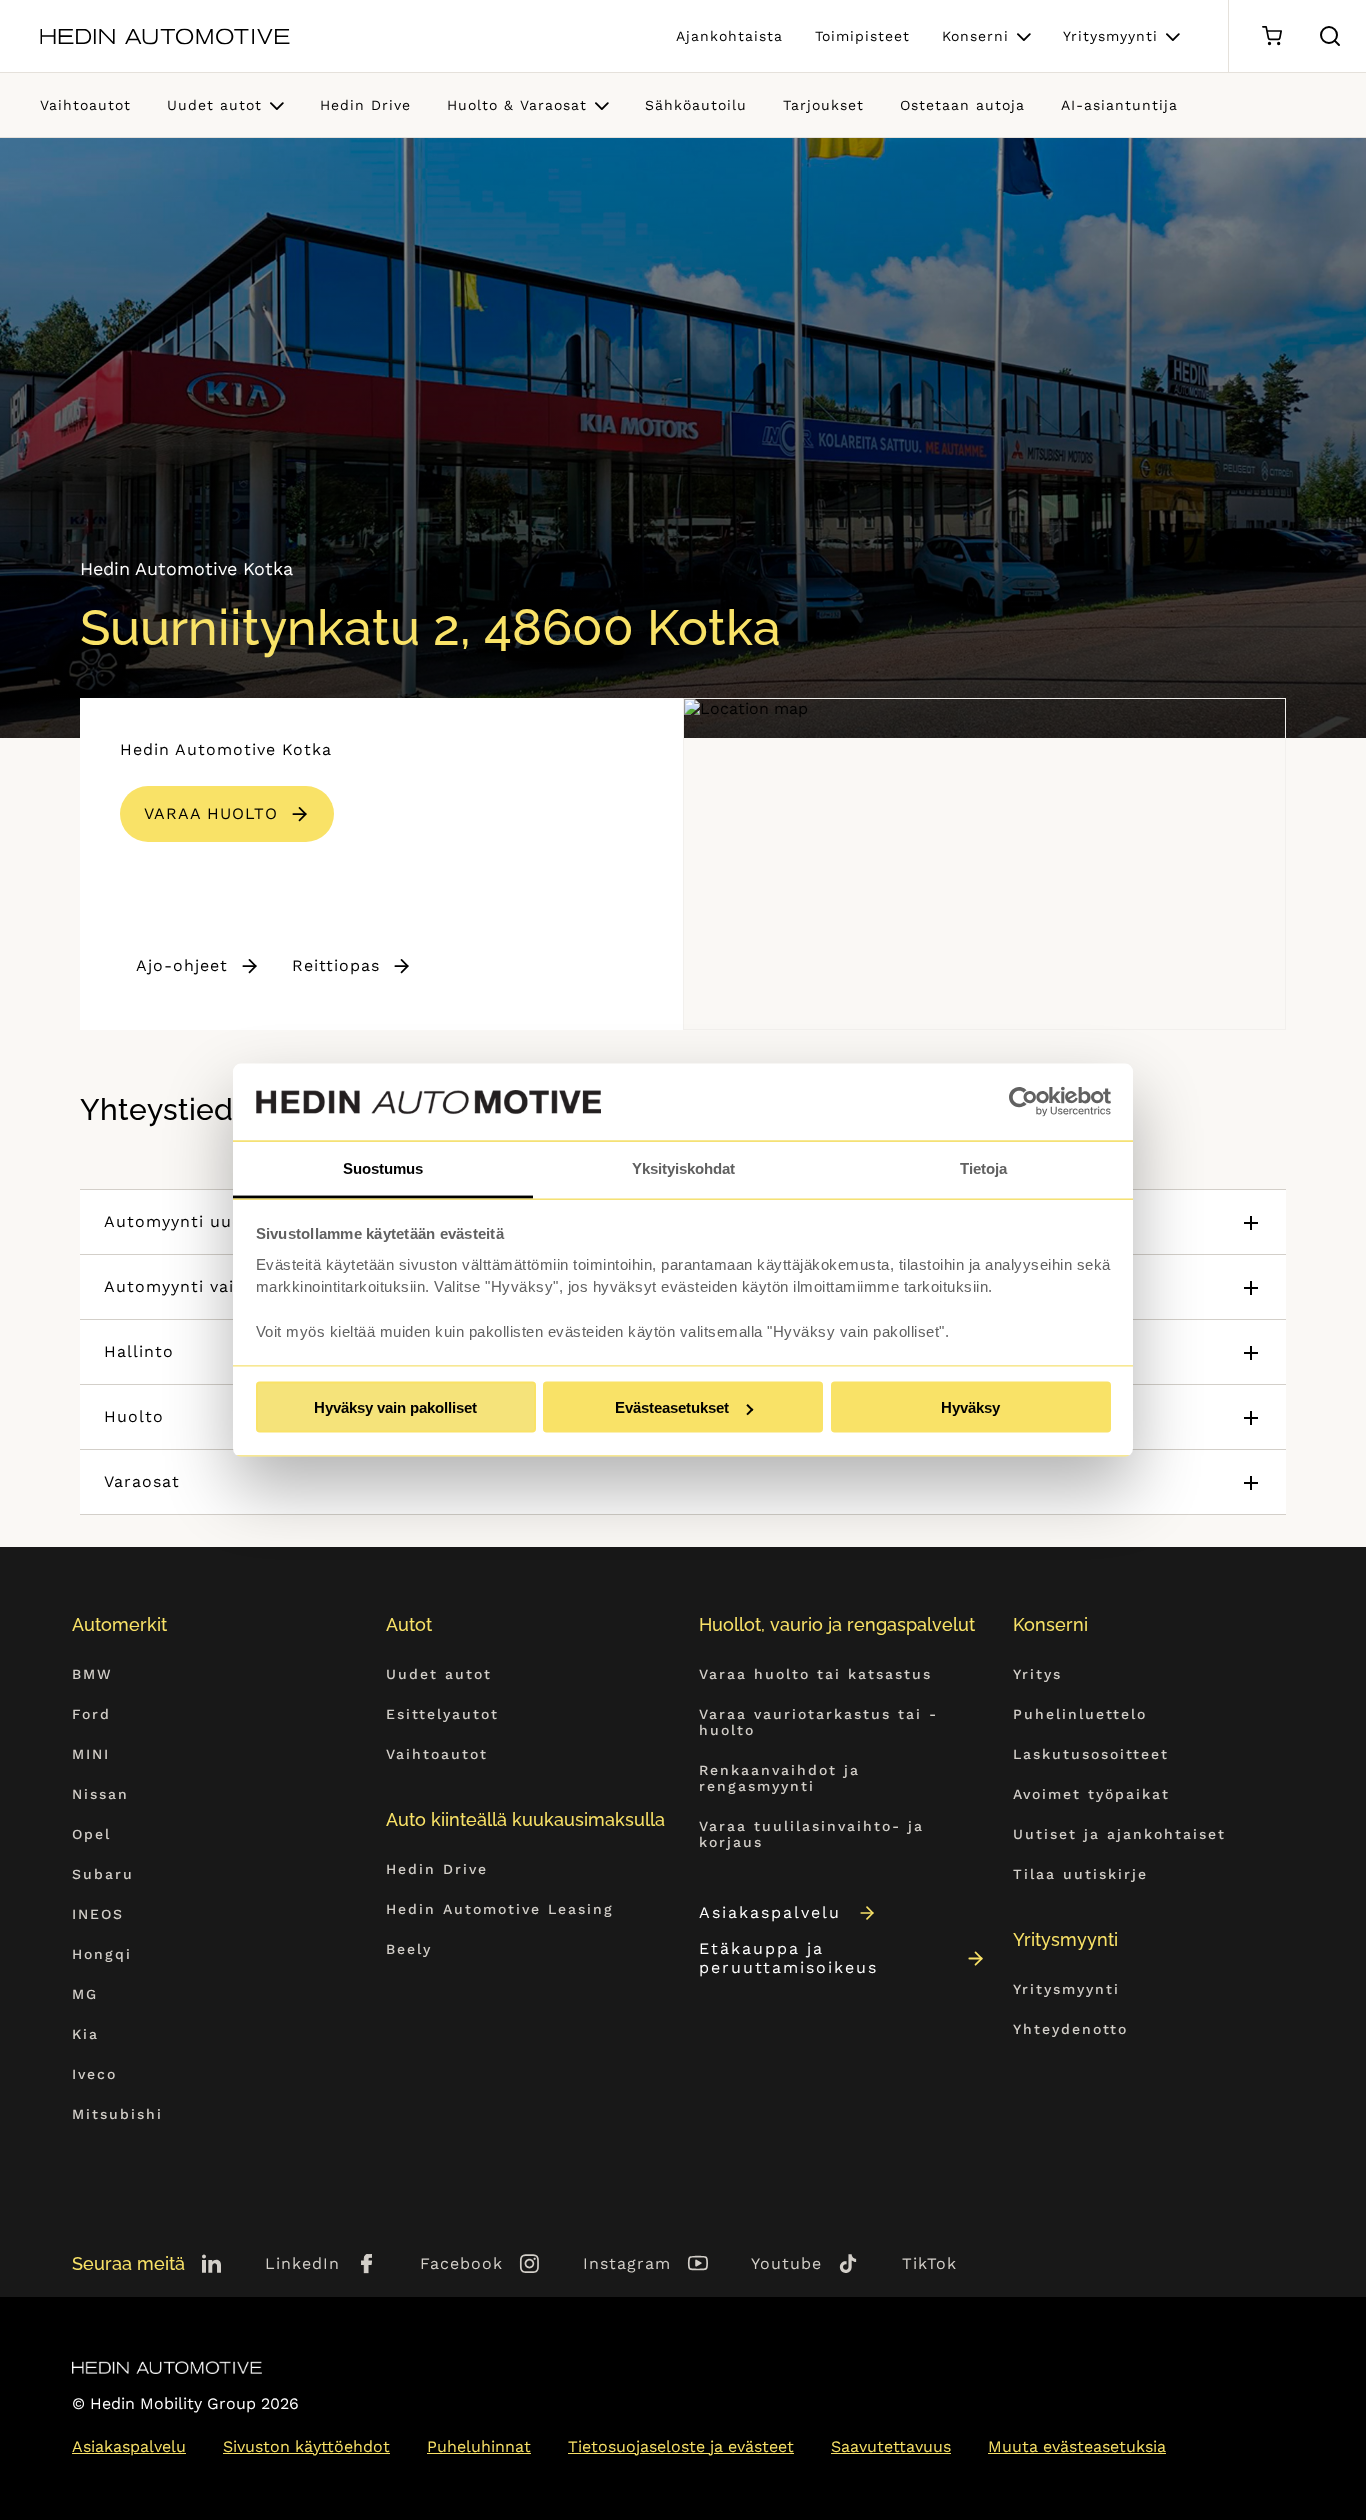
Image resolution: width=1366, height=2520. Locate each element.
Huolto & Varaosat (517, 105)
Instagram (627, 2263)
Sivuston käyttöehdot (306, 2446)
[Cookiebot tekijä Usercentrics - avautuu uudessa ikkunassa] (1023, 1102)
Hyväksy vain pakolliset (395, 1407)
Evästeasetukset (672, 1407)
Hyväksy (970, 1407)
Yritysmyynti (1110, 36)
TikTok (929, 2263)
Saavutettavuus (891, 2446)
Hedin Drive (365, 105)
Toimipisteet (862, 36)
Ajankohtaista (729, 36)
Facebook (461, 2263)
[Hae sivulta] (1330, 36)
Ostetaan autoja (962, 105)
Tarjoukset (823, 105)
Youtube (786, 2263)
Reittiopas (336, 965)
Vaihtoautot (85, 105)
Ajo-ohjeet (182, 965)
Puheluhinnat (479, 2446)
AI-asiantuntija (1119, 105)
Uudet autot (214, 105)
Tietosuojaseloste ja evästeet (681, 2446)
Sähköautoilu (696, 105)
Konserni (975, 36)
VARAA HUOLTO (211, 813)
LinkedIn (302, 2263)
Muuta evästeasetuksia (1077, 2446)
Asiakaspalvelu (770, 1912)
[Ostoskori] (1271, 36)
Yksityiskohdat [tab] (683, 1167)
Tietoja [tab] (983, 1167)
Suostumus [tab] (383, 1167)
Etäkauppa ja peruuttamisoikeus (788, 1958)
